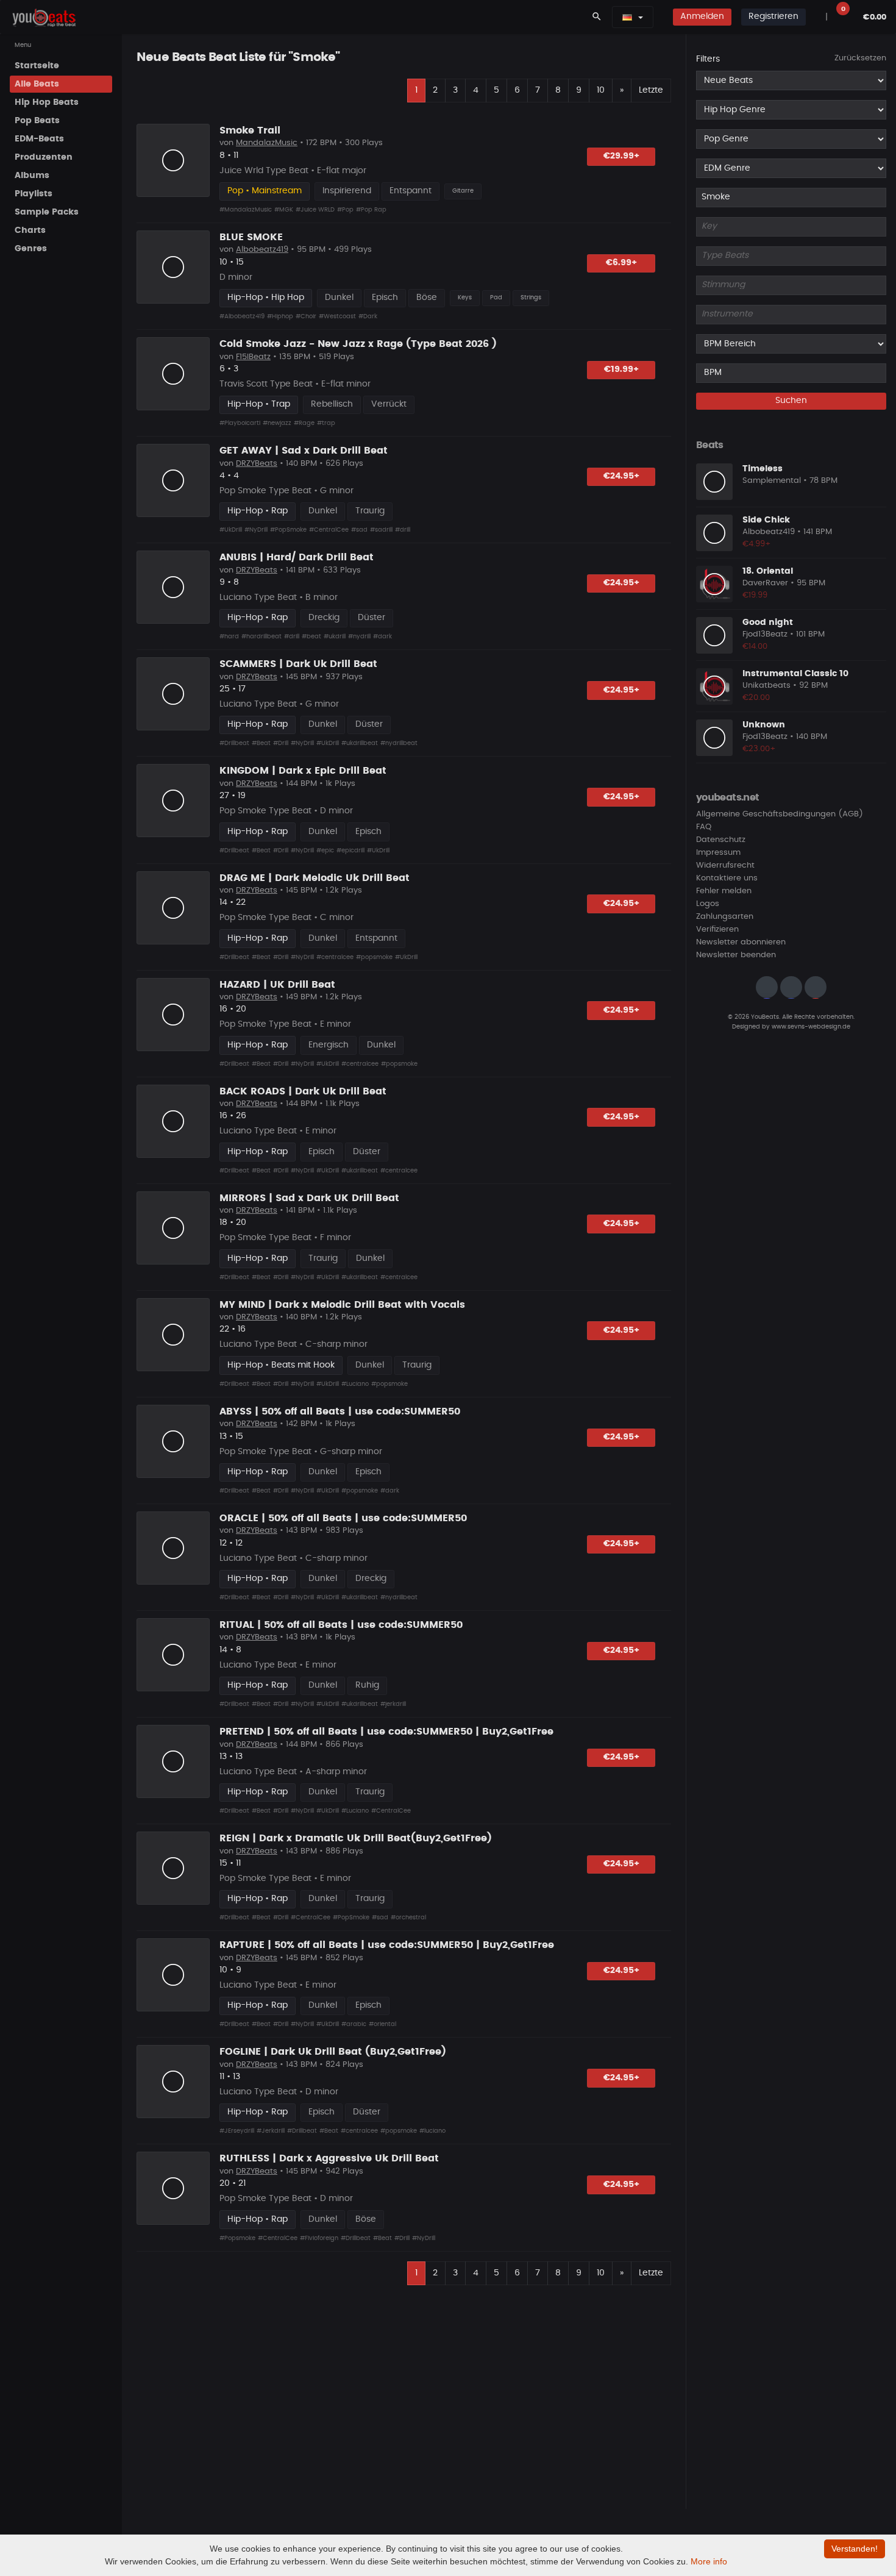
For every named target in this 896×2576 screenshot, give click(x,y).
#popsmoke (374, 957)
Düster (372, 618)
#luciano (432, 2131)
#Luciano (355, 1384)
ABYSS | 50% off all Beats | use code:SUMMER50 (340, 1411)
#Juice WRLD (315, 210)
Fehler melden (724, 892)
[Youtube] (816, 988)
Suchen (791, 401)
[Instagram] (767, 988)
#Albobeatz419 (242, 316)
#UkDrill (231, 530)
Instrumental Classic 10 (795, 674)
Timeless (763, 469)
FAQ (704, 828)
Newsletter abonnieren (741, 943)
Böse (427, 298)
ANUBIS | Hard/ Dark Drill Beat (297, 557)
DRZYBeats (257, 464)
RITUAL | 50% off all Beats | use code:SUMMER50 (341, 1625)
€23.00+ (759, 749)
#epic (325, 851)
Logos (708, 904)
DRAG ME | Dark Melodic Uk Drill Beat (315, 878)
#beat (311, 637)
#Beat (261, 743)
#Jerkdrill (271, 2131)
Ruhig (367, 1685)
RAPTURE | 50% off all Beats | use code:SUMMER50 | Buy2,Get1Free (387, 1945)
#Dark (368, 316)
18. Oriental (768, 571)
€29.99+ (621, 156)
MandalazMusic (267, 143)
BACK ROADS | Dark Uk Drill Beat (303, 1091)
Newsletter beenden (736, 956)
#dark (382, 637)
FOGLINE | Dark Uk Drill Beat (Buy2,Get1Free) (333, 2052)
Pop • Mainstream (265, 191)
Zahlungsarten (725, 917)
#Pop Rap (371, 210)
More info (709, 2561)
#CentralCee (329, 530)
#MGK (284, 210)
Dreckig (324, 618)
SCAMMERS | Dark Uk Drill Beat (298, 664)
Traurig (370, 511)
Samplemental (772, 481)
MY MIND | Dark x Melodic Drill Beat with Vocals (342, 1305)
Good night (768, 623)
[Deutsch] (627, 17)
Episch (385, 298)
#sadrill (381, 530)
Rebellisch (332, 404)
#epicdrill (350, 851)
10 (601, 90)
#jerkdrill (393, 1704)
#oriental (382, 2024)
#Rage (304, 423)
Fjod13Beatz (765, 635)
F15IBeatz (253, 357)
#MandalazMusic (246, 210)
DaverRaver (765, 584)
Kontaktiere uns (727, 879)
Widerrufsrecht (725, 866)
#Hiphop (280, 316)
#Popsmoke (237, 2238)
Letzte (651, 90)
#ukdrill (335, 637)
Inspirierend (347, 191)
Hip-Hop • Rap (258, 511)
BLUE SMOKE (251, 237)
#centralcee (335, 957)
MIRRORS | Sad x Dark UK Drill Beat (309, 1198)
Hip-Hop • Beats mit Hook (281, 1365)
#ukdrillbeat (360, 743)
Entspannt (411, 191)
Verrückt (389, 404)
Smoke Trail (250, 130)
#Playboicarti (240, 423)
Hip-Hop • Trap (259, 404)
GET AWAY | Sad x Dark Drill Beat (304, 451)
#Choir (306, 316)
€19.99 (755, 595)
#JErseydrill (237, 2131)
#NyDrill (256, 530)
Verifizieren (717, 930)
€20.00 (756, 698)
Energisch (329, 1045)
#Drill (281, 743)
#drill (403, 530)
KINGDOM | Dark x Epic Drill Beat (303, 771)
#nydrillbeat (399, 743)
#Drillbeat (234, 743)
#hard (229, 637)
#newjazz (277, 423)
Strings (531, 298)
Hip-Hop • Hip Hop (266, 298)
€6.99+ (621, 263)
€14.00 (755, 647)
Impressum (718, 853)
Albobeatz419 (262, 250)
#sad (359, 530)
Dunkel (339, 298)
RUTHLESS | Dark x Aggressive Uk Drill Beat (329, 2158)
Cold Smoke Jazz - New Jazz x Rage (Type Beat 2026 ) (358, 344)
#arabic (354, 2024)
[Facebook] (791, 988)
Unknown (764, 725)
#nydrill (359, 637)
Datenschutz (721, 840)
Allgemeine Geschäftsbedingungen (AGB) (780, 815)
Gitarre (463, 191)
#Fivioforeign (319, 2238)
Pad (496, 298)
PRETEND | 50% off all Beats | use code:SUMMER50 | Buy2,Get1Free (386, 1732)
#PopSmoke (288, 530)
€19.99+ (621, 369)
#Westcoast (337, 316)
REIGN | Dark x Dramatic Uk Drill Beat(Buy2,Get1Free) (356, 1838)
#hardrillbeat (261, 637)
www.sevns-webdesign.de (811, 1027)
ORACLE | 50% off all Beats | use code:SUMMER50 (343, 1518)
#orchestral (408, 1918)
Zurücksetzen (860, 58)
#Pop (345, 210)
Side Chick (766, 520)
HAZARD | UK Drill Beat (277, 985)
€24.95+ (621, 476)
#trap (326, 423)
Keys (465, 298)
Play (173, 160)
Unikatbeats (766, 686)
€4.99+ (757, 544)
